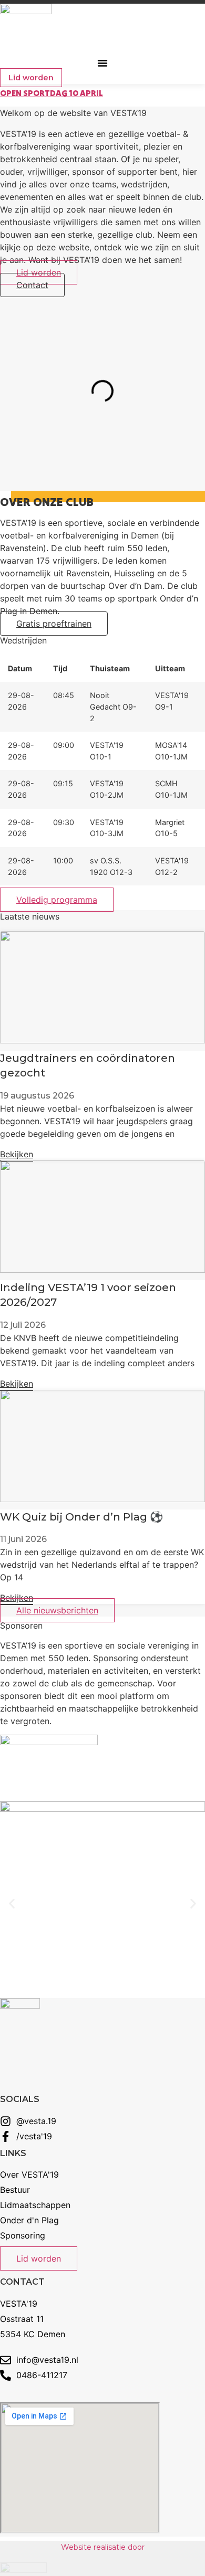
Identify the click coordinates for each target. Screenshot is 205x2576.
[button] (102, 63)
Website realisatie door (103, 2547)
